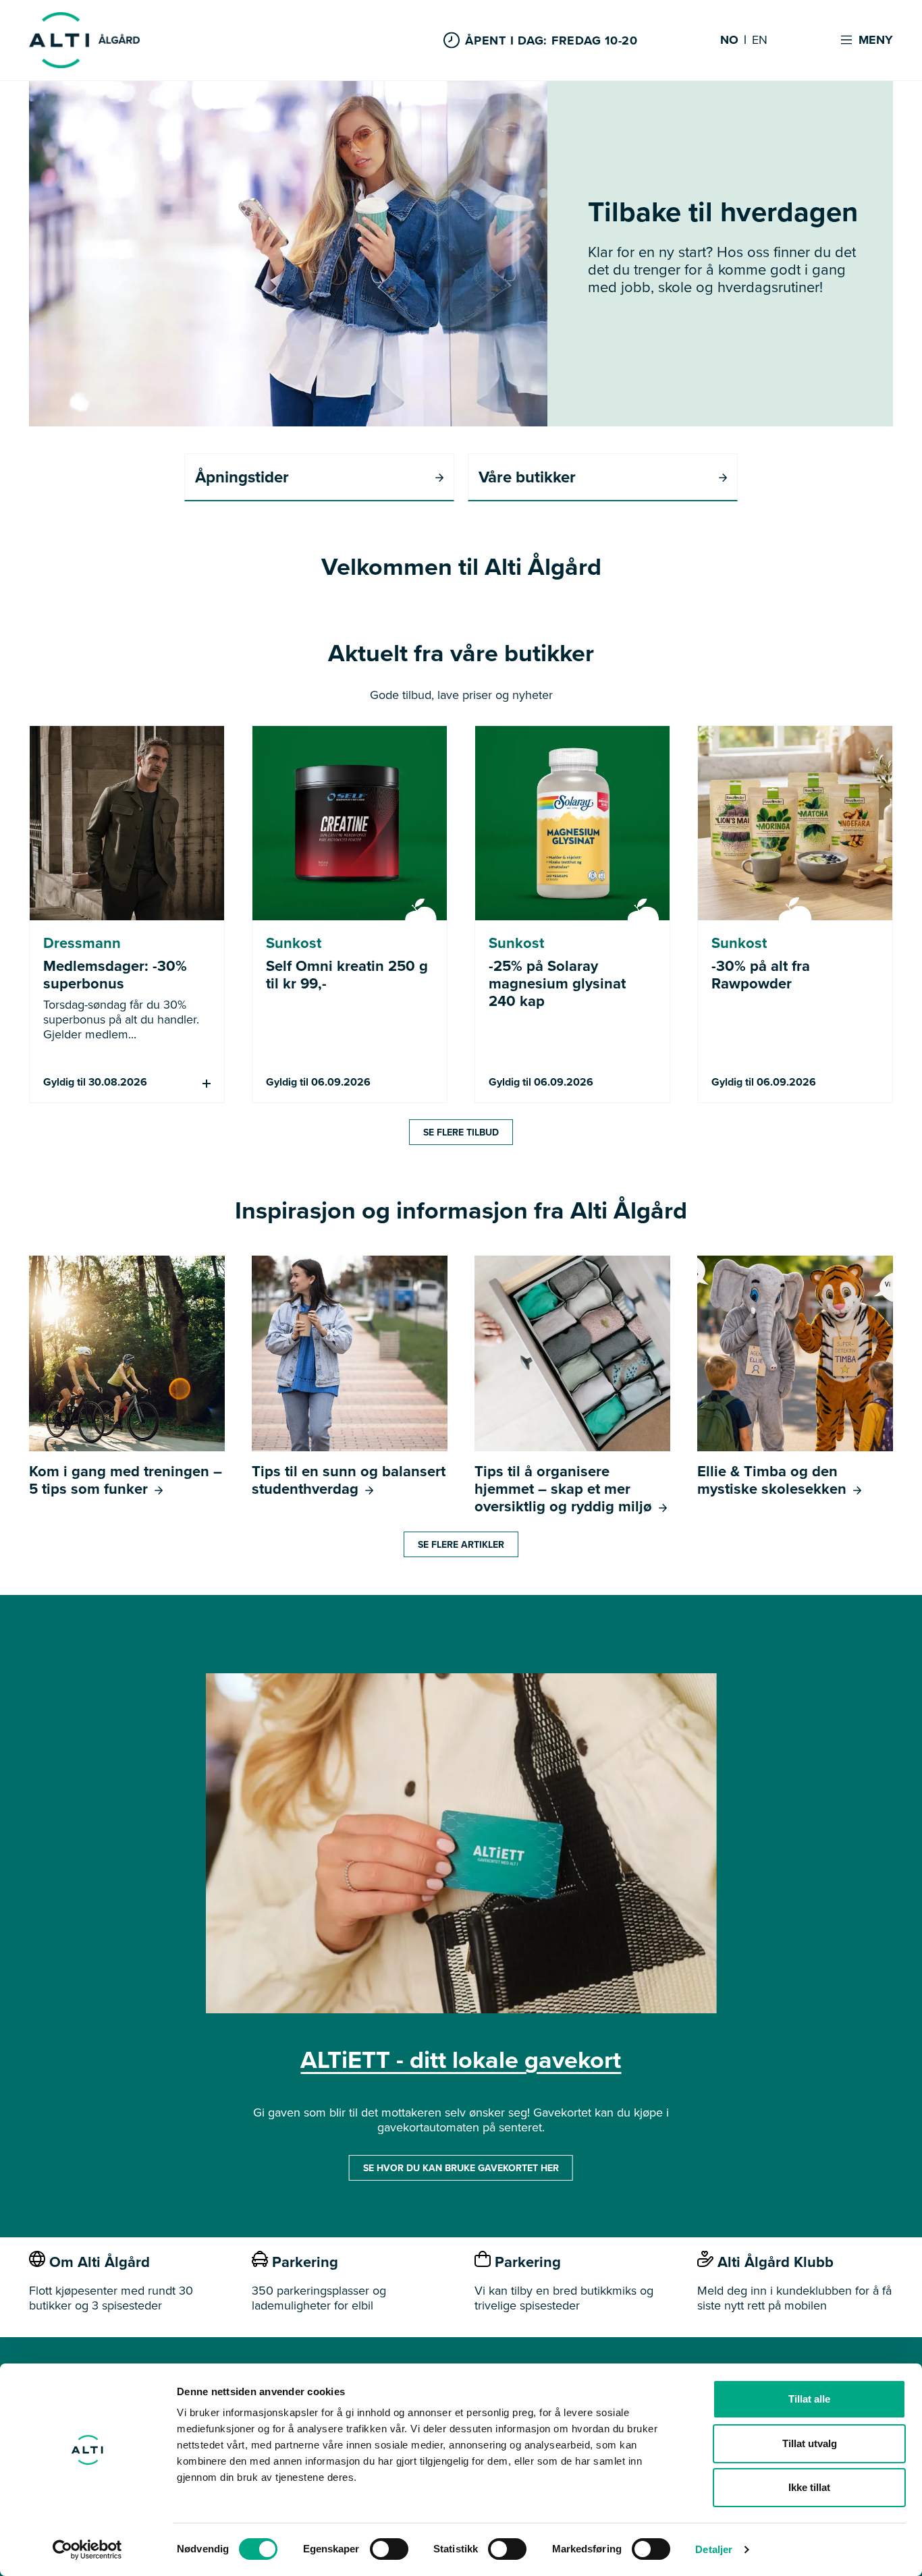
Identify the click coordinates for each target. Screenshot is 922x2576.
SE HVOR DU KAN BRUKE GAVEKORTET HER (461, 2168)
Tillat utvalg (810, 2443)
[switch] (389, 2549)
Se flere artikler (461, 1544)
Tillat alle (809, 2399)
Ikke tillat (809, 2487)
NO (729, 40)
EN (760, 40)
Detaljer (714, 2549)
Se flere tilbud (461, 1132)
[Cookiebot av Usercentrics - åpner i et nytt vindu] (87, 2550)
